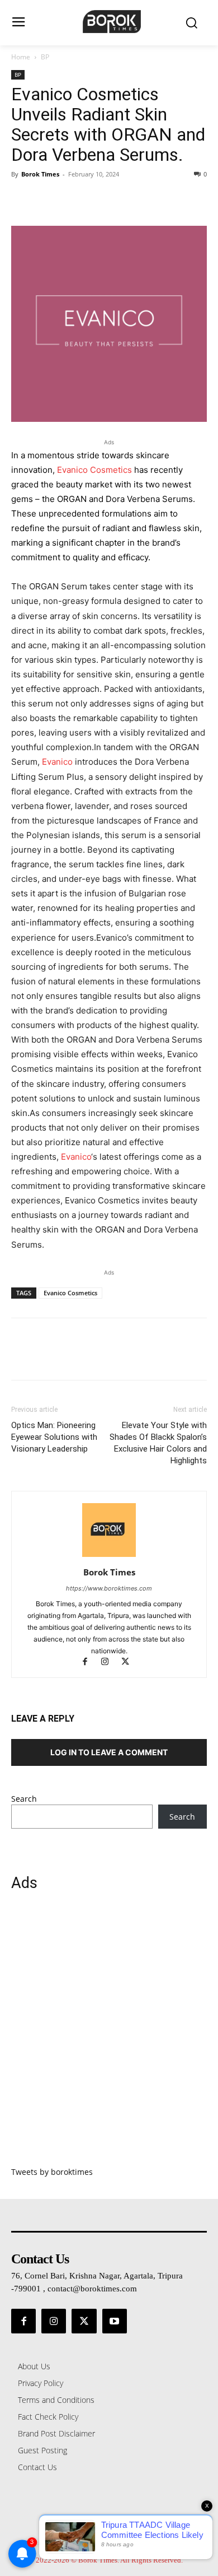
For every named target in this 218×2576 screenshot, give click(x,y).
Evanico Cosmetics (94, 470)
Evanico (57, 762)
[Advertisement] (109, 2035)
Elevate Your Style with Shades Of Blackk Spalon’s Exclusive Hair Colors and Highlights (158, 1443)
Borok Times (40, 174)
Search (24, 1799)
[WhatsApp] (99, 199)
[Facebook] (22, 199)
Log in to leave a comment (109, 1752)
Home (21, 57)
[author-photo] (109, 1557)
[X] (48, 199)
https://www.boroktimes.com (109, 1588)
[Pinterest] (74, 199)
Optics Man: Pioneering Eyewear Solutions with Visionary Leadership (54, 1437)
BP (45, 57)
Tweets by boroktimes (52, 2172)
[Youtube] (115, 2321)
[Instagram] (110, 1663)
